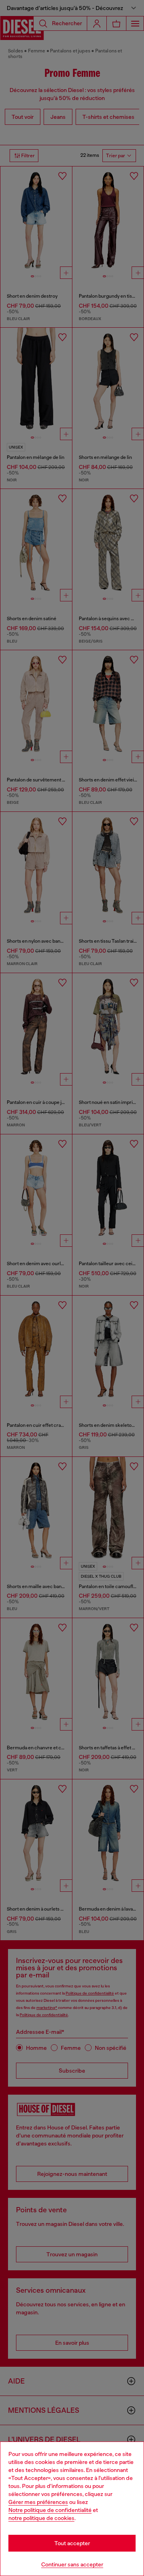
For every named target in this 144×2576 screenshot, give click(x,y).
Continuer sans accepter (72, 2564)
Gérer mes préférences (38, 2502)
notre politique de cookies (41, 2518)
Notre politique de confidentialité (50, 2510)
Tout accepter (72, 2543)
